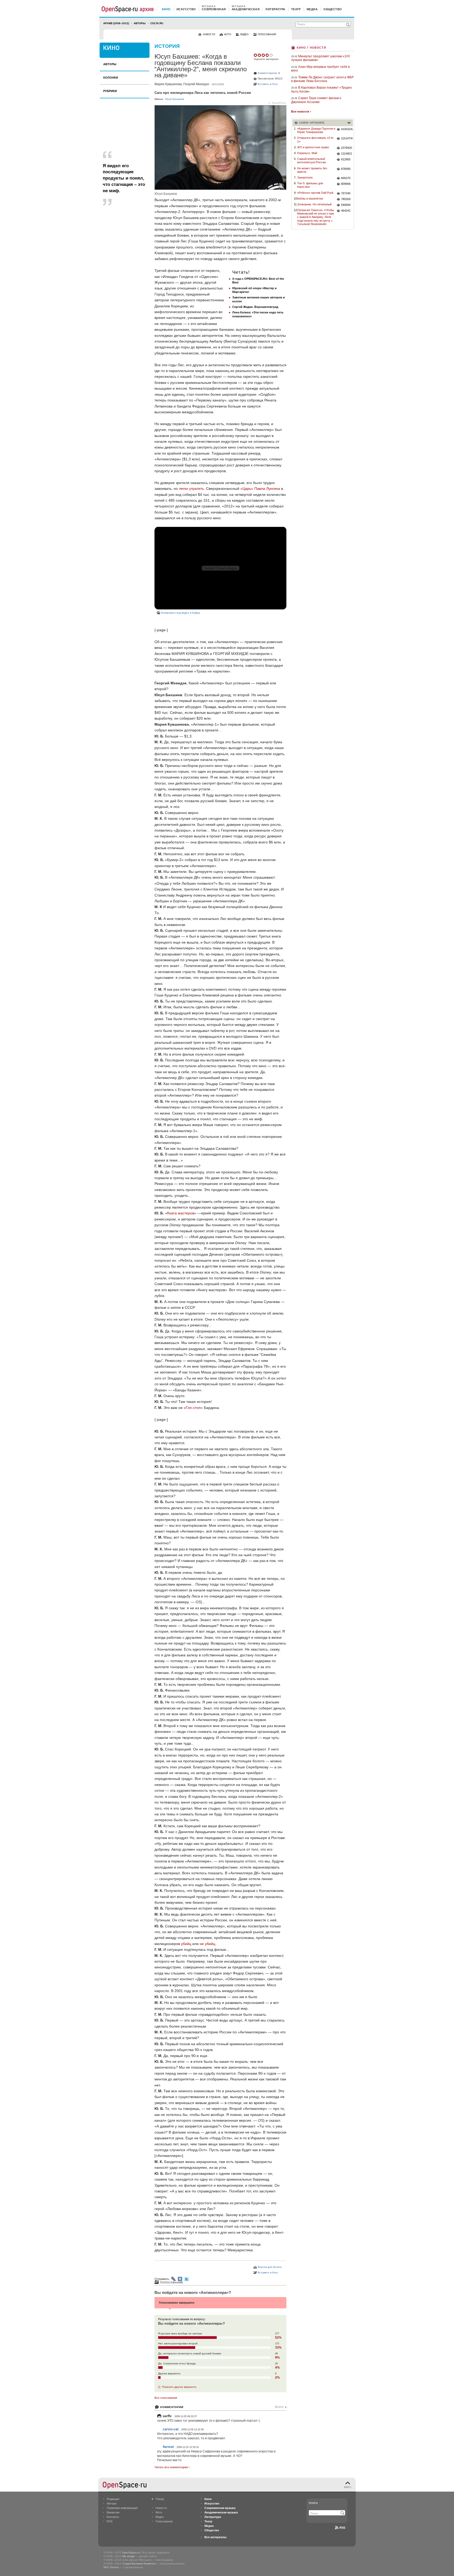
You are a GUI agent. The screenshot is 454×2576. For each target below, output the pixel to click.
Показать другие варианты (179, 2387)
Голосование (172, 2282)
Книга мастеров (181, 1213)
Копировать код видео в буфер (181, 613)
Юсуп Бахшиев (175, 99)
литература (275, 9)
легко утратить (191, 488)
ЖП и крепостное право (313, 147)
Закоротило (305, 177)
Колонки (111, 78)
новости (209, 34)
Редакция (113, 2499)
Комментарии (172, 2407)
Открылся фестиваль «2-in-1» (316, 139)
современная (214, 9)
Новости (161, 2508)
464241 (346, 211)
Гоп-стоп (193, 1408)
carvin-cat (171, 2429)
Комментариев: (268, 73)
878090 (346, 169)
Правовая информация (122, 2508)
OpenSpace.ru (131, 2552)
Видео (160, 2517)
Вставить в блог (268, 84)
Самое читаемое (312, 123)
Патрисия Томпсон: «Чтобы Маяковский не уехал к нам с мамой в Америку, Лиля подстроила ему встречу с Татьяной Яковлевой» (316, 217)
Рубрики (110, 91)
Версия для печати (270, 2267)
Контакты (113, 2517)
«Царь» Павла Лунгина (260, 488)
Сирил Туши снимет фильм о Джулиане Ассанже (316, 100)
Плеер (160, 2499)
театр (296, 9)
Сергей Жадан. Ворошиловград (255, 307)
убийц (186, 1944)
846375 (346, 178)
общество (333, 9)
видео (244, 34)
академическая (246, 9)
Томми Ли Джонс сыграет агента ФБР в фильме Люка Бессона (322, 79)
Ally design (128, 2556)
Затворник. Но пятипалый (314, 204)
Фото (159, 2512)
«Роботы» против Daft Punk (315, 193)
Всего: (281, 2407)
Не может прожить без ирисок (312, 170)
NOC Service (111, 2567)
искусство (186, 9)
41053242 (347, 129)
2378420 (347, 148)
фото (228, 34)
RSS (110, 2521)
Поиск (313, 2503)
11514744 (347, 138)
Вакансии (113, 2512)
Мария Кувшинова (168, 84)
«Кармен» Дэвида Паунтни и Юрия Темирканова (316, 130)
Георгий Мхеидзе (196, 84)
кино (166, 9)
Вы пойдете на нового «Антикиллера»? (193, 2292)
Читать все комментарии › (172, 2467)
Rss (342, 2528)
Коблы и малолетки (310, 198)
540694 (346, 205)
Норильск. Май (307, 153)
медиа (312, 9)
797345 (346, 193)
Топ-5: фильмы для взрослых (310, 185)
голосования (267, 34)
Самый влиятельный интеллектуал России (311, 161)
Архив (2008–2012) (116, 23)
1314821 (347, 154)
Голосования (164, 2521)
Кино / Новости (311, 47)
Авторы (140, 23)
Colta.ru (157, 23)
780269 (346, 199)
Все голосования (166, 2398)
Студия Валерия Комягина (139, 2564)
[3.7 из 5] (256, 55)
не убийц (207, 1944)
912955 (346, 159)
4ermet (168, 2447)
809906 (346, 184)
